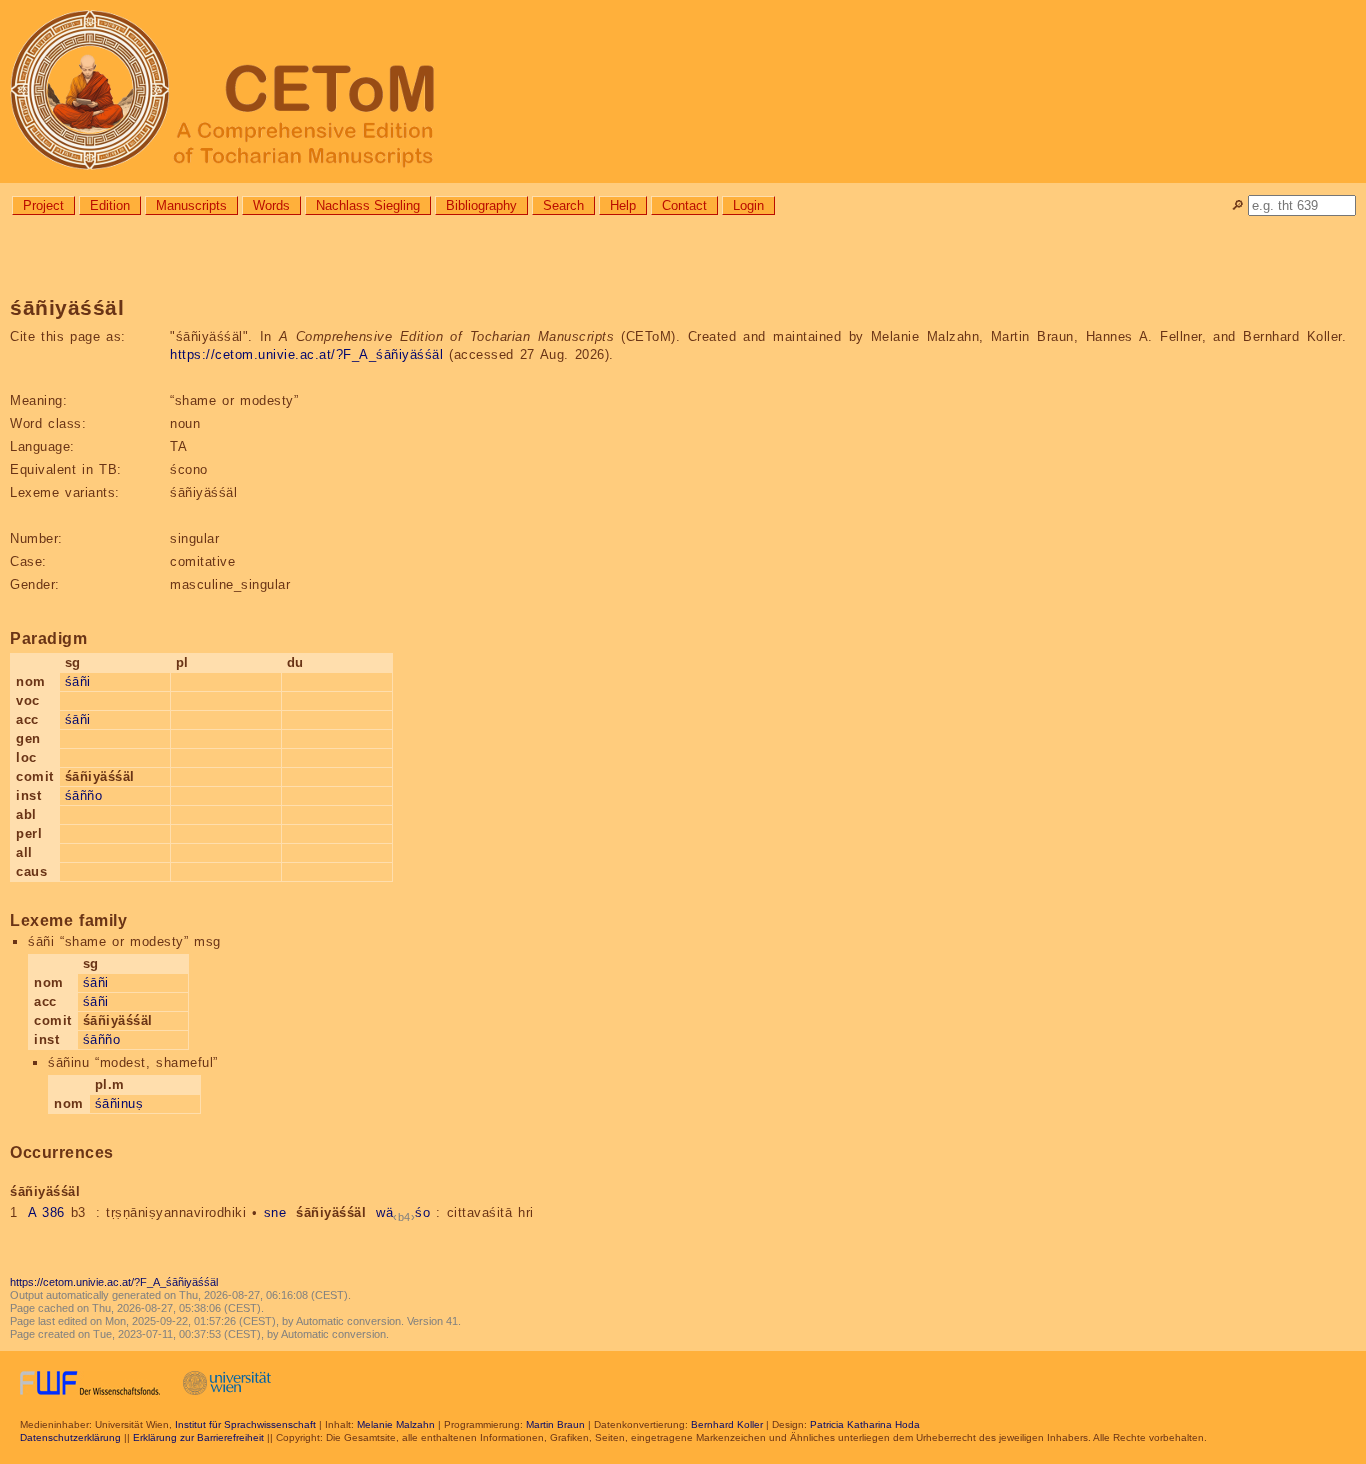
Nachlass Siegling (368, 205)
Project (43, 205)
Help (623, 205)
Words (271, 205)
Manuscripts (191, 205)
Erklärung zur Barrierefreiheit (198, 1437)
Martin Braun (555, 1424)
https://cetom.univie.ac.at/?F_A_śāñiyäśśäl (306, 354)
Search (563, 205)
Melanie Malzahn (396, 1424)
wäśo (403, 1212)
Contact (684, 205)
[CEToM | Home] (683, 91)
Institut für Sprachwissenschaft (245, 1424)
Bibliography (481, 205)
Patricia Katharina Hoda (865, 1424)
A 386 (46, 1212)
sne (275, 1212)
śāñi (78, 681)
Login (748, 205)
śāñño (84, 795)
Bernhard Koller (727, 1424)
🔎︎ (1237, 205)
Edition (110, 205)
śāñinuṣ (119, 1103)
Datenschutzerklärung (70, 1437)
